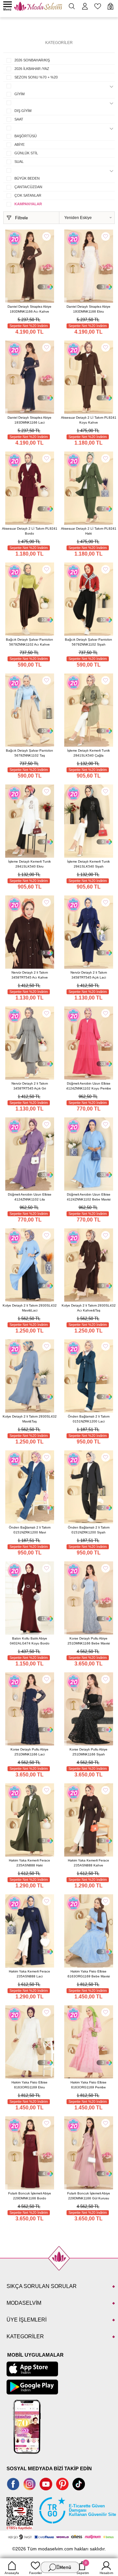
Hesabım (106, 2573)
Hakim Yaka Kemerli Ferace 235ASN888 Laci (29, 1974)
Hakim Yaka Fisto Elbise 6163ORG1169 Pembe (88, 2085)
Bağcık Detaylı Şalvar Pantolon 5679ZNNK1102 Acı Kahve (29, 642)
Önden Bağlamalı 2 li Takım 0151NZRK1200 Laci (89, 1419)
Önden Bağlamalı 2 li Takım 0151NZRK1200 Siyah (89, 1530)
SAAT (19, 119)
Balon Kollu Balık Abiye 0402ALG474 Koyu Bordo (30, 1641)
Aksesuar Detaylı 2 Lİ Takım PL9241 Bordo (30, 531)
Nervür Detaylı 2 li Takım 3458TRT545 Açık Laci (89, 975)
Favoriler (36, 2573)
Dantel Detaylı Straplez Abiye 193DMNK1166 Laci (29, 420)
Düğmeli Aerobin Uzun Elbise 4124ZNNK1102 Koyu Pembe (89, 1086)
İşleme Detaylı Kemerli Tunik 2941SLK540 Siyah (88, 864)
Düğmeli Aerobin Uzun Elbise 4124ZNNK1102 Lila (30, 1197)
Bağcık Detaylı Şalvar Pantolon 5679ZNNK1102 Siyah (88, 642)
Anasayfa (12, 2573)
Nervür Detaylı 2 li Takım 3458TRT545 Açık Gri (30, 1086)
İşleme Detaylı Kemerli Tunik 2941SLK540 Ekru (29, 864)
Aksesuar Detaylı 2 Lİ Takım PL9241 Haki (89, 531)
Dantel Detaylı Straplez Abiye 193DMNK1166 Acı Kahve (29, 309)
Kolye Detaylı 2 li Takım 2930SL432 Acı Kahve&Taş (89, 1308)
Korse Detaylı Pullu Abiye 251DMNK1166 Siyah (88, 1752)
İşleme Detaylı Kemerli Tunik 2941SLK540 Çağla (88, 753)
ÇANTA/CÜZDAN (28, 187)
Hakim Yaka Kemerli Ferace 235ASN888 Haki (29, 1863)
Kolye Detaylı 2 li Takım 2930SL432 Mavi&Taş (30, 1419)
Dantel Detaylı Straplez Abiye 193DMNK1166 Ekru (88, 309)
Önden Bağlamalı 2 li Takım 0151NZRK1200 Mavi (30, 1530)
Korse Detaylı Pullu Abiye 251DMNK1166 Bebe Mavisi (89, 1641)
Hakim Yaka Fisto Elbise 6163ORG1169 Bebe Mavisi (89, 1974)
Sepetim (83, 2568)
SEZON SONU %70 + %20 (36, 77)
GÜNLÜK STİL (26, 153)
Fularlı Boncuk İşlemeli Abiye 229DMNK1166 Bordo (30, 2196)
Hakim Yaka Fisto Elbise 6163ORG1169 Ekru (29, 2085)
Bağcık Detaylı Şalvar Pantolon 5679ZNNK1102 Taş (29, 753)
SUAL (19, 162)
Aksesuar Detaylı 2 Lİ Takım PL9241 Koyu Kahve (89, 420)
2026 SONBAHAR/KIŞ (32, 60)
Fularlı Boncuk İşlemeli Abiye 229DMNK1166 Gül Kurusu (89, 2196)
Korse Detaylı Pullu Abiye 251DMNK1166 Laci (29, 1752)
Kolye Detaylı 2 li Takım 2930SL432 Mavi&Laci (30, 1308)
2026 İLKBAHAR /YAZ (32, 69)
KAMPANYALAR (28, 204)
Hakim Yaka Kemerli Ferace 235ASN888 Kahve (88, 1863)
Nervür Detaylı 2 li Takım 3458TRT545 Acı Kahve (30, 975)
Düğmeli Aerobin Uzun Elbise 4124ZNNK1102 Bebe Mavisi (89, 1197)
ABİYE (20, 144)
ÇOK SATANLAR (28, 195)
